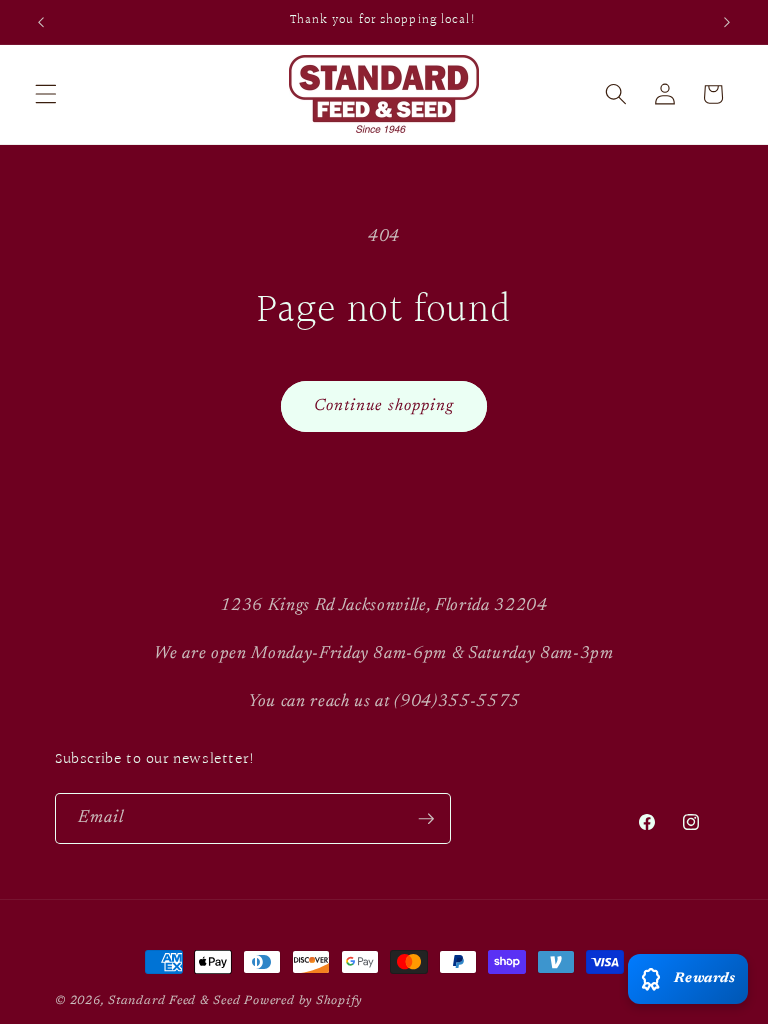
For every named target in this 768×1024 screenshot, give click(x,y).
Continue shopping (384, 406)
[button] (46, 94)
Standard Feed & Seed (174, 1001)
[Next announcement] (727, 22)
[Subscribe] (426, 819)
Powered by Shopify (303, 1001)
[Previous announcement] (41, 22)
